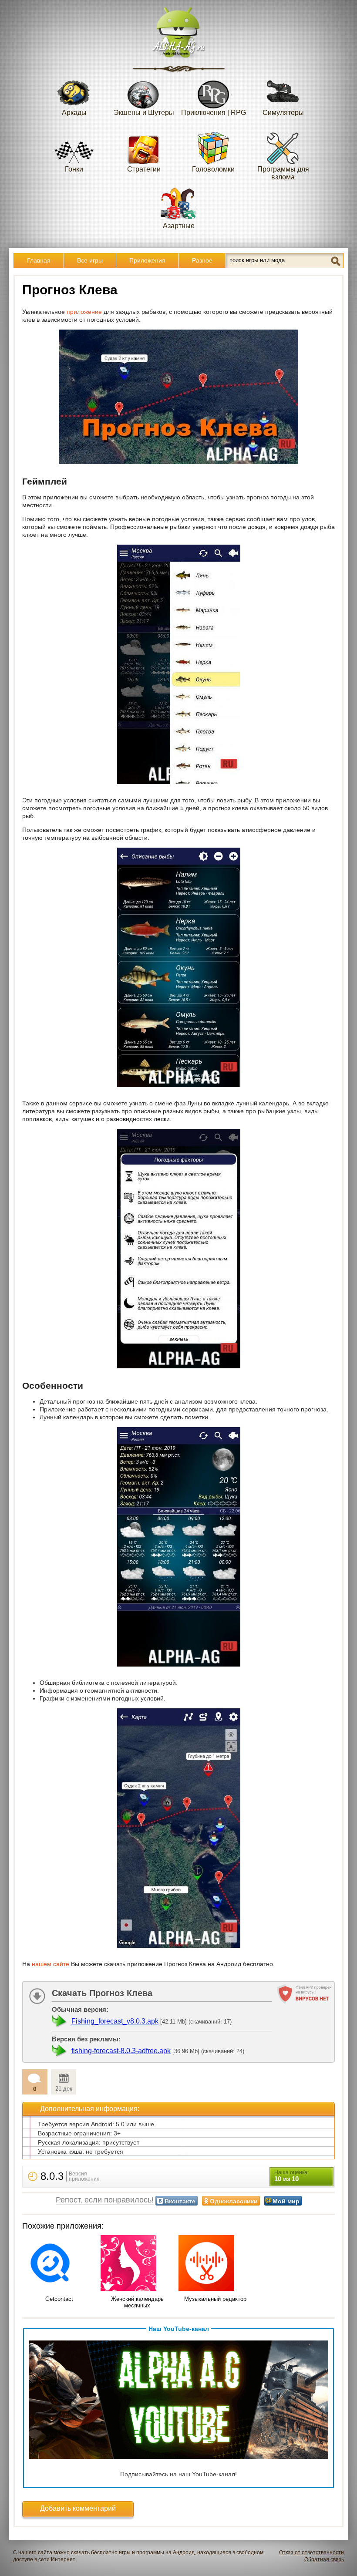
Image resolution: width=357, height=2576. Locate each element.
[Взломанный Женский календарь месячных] (138, 2264)
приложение (84, 312)
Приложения (147, 260)
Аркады (74, 113)
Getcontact (59, 2299)
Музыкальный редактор (215, 2299)
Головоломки (213, 169)
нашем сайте (51, 1964)
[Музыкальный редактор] (216, 2264)
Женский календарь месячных (137, 2302)
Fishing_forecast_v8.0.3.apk (115, 2021)
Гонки (74, 169)
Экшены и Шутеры (144, 113)
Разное (202, 260)
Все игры (90, 260)
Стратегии (144, 169)
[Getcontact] (59, 2264)
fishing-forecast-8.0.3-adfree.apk (121, 2051)
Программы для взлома (283, 173)
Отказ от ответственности (312, 2552)
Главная (39, 260)
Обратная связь (324, 2559)
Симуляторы (283, 113)
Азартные (179, 226)
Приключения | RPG (214, 113)
